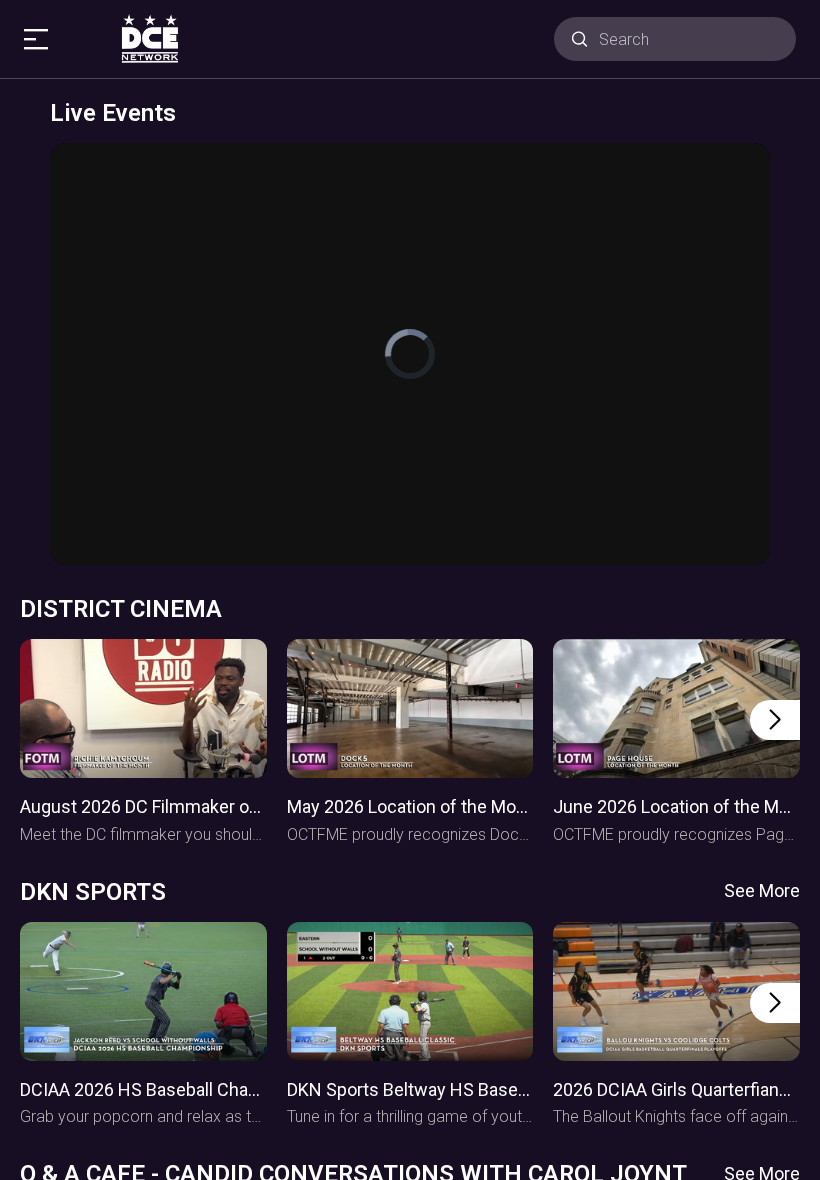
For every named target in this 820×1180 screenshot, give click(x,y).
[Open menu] (39, 39)
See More (762, 890)
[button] (775, 720)
